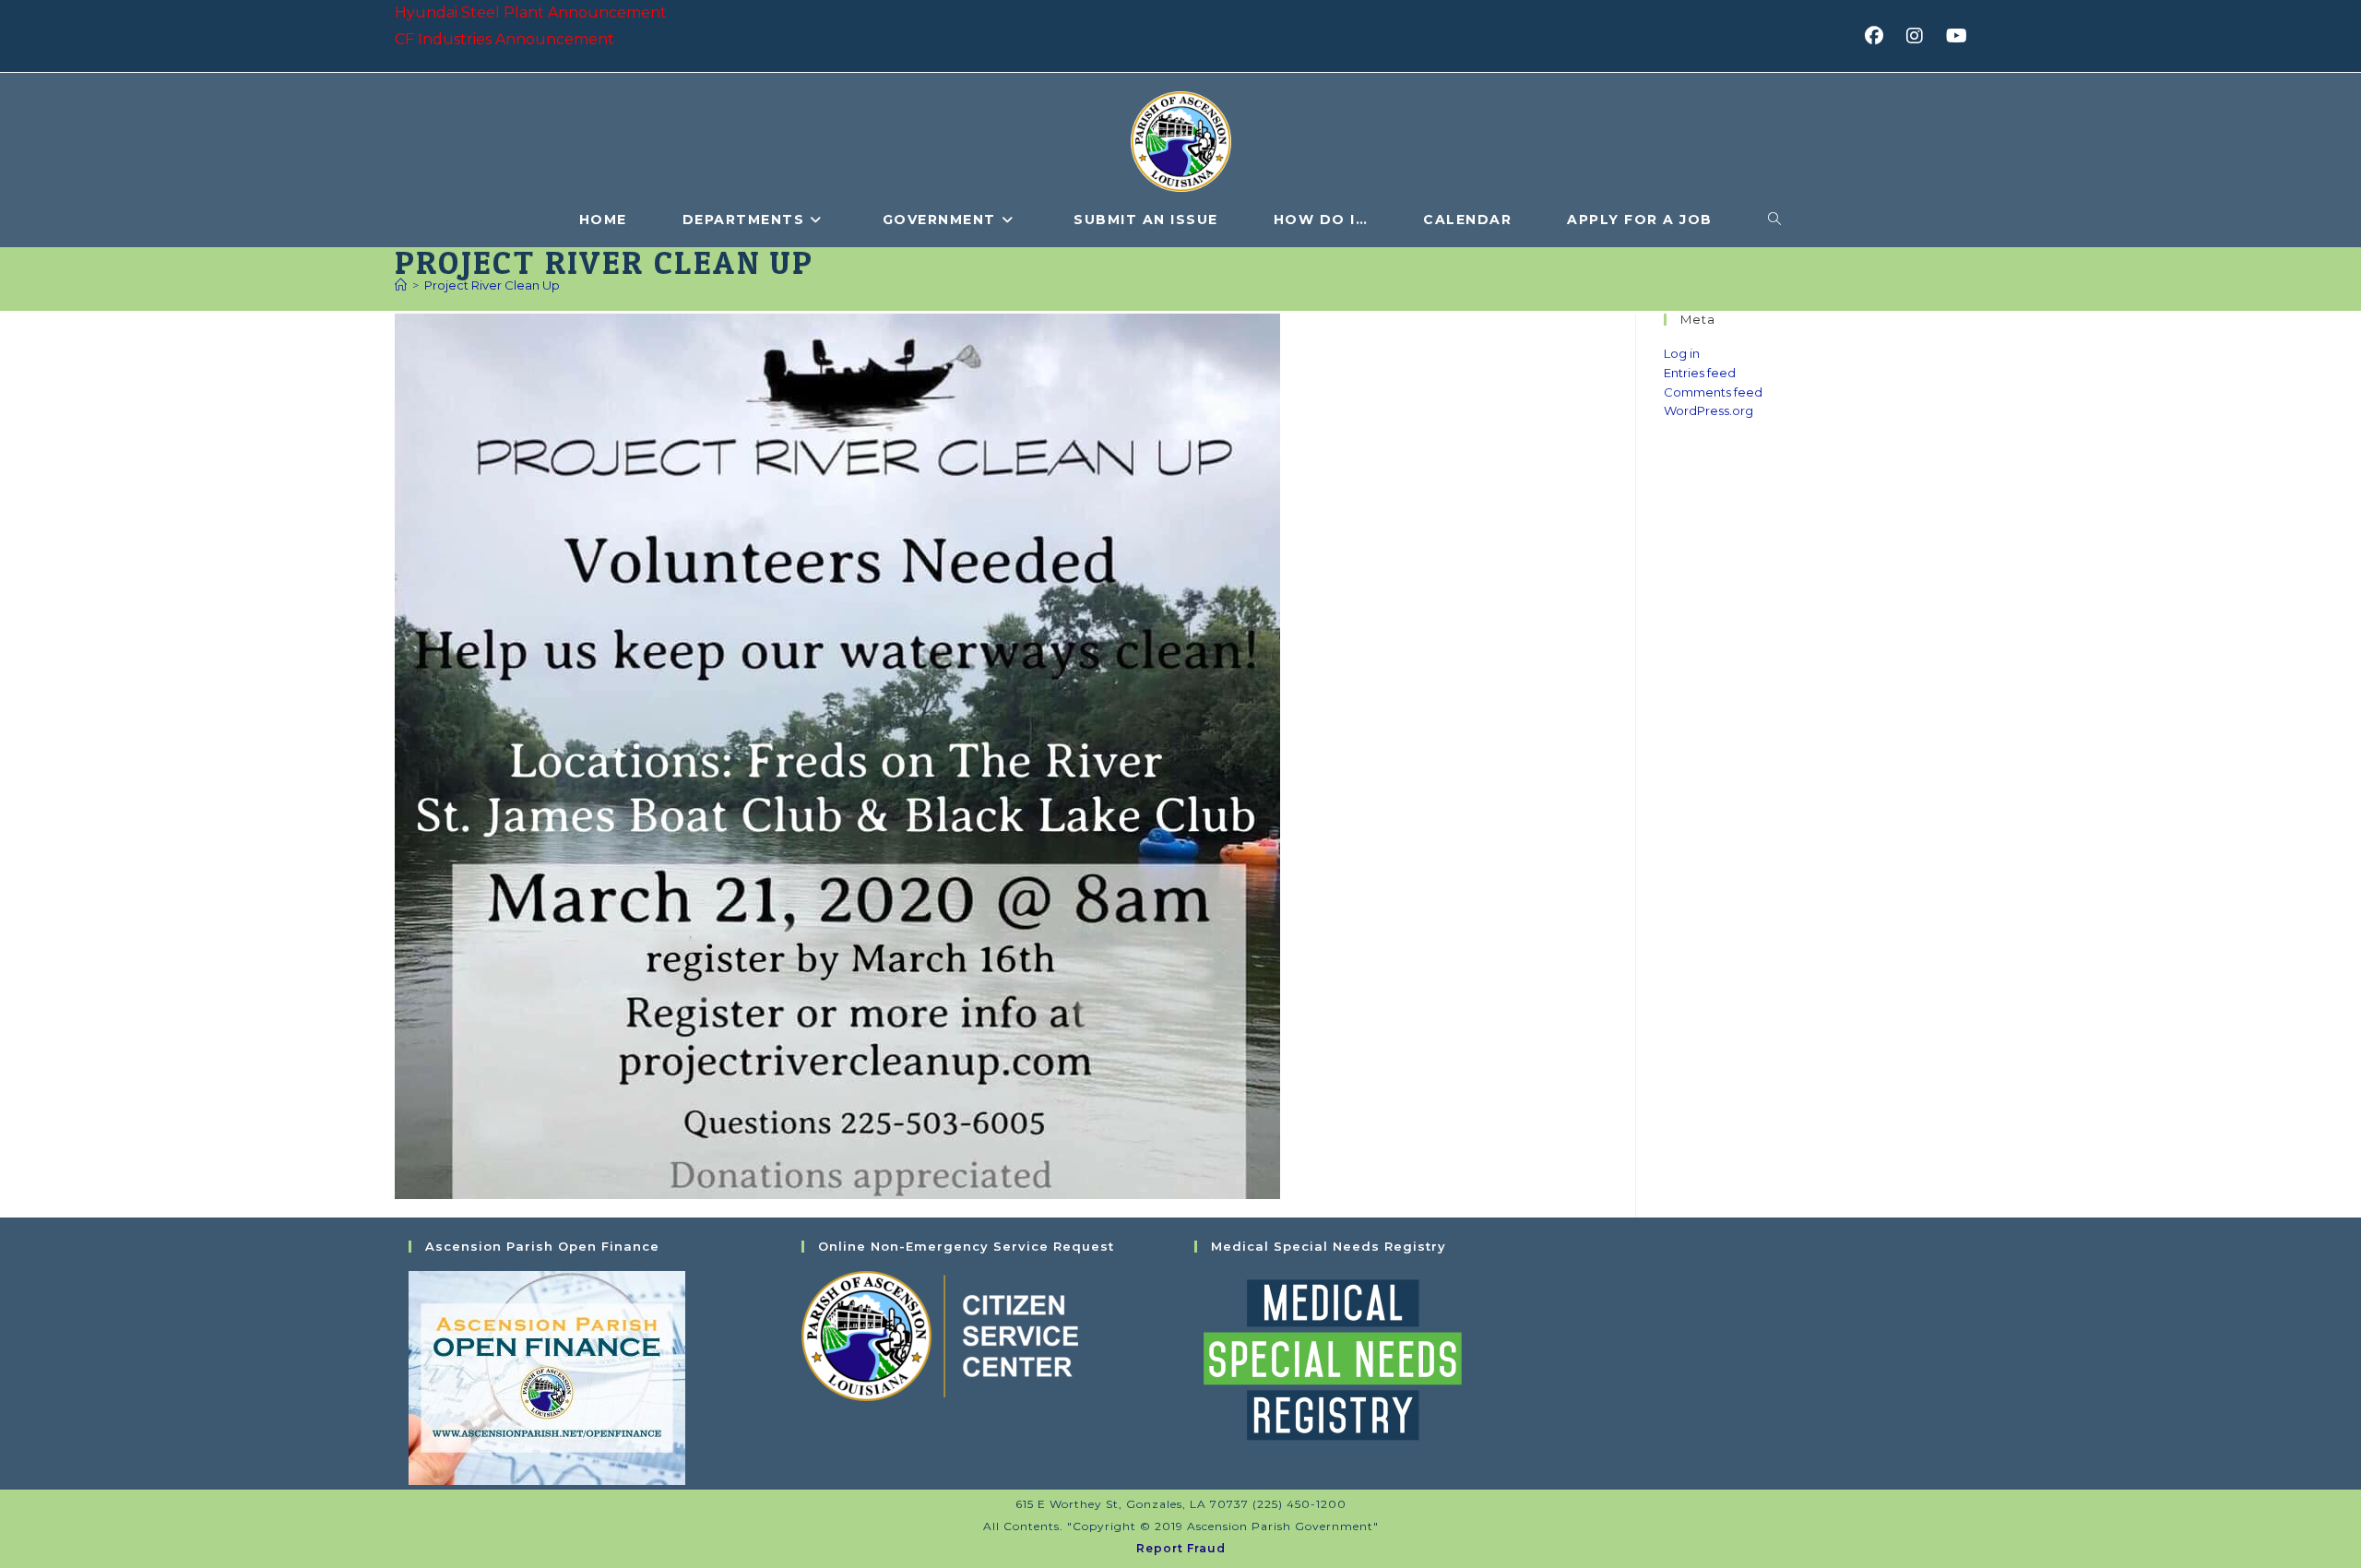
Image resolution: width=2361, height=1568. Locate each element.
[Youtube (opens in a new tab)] (1954, 36)
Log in (1682, 353)
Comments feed (1713, 392)
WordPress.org (1708, 410)
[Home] (401, 285)
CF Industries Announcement (504, 39)
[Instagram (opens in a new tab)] (1921, 36)
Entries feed (1700, 373)
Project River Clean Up (492, 285)
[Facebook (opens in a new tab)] (1880, 36)
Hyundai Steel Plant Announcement (531, 12)
